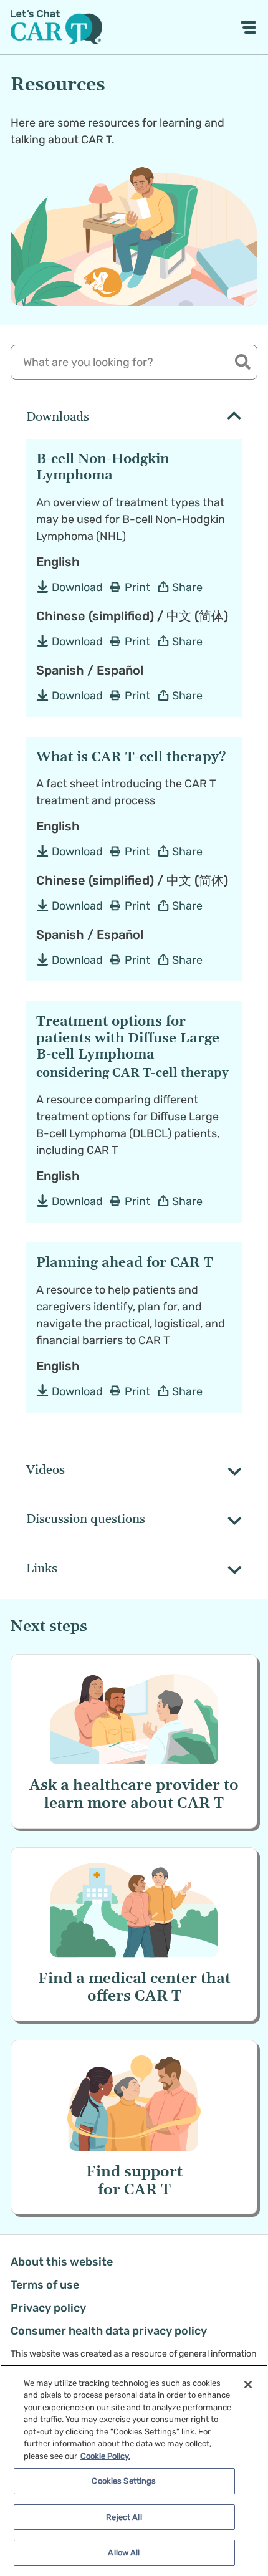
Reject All (124, 2517)
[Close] (248, 2385)
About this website (62, 2262)
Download (77, 587)
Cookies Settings (124, 2481)
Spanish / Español (90, 670)
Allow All (124, 2553)
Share (187, 587)
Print (137, 587)
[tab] (134, 418)
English (58, 562)
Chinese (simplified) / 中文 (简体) (132, 616)
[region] (134, 2470)
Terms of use (45, 2285)
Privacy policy (48, 2308)
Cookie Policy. (105, 2456)
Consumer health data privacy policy (109, 2331)
